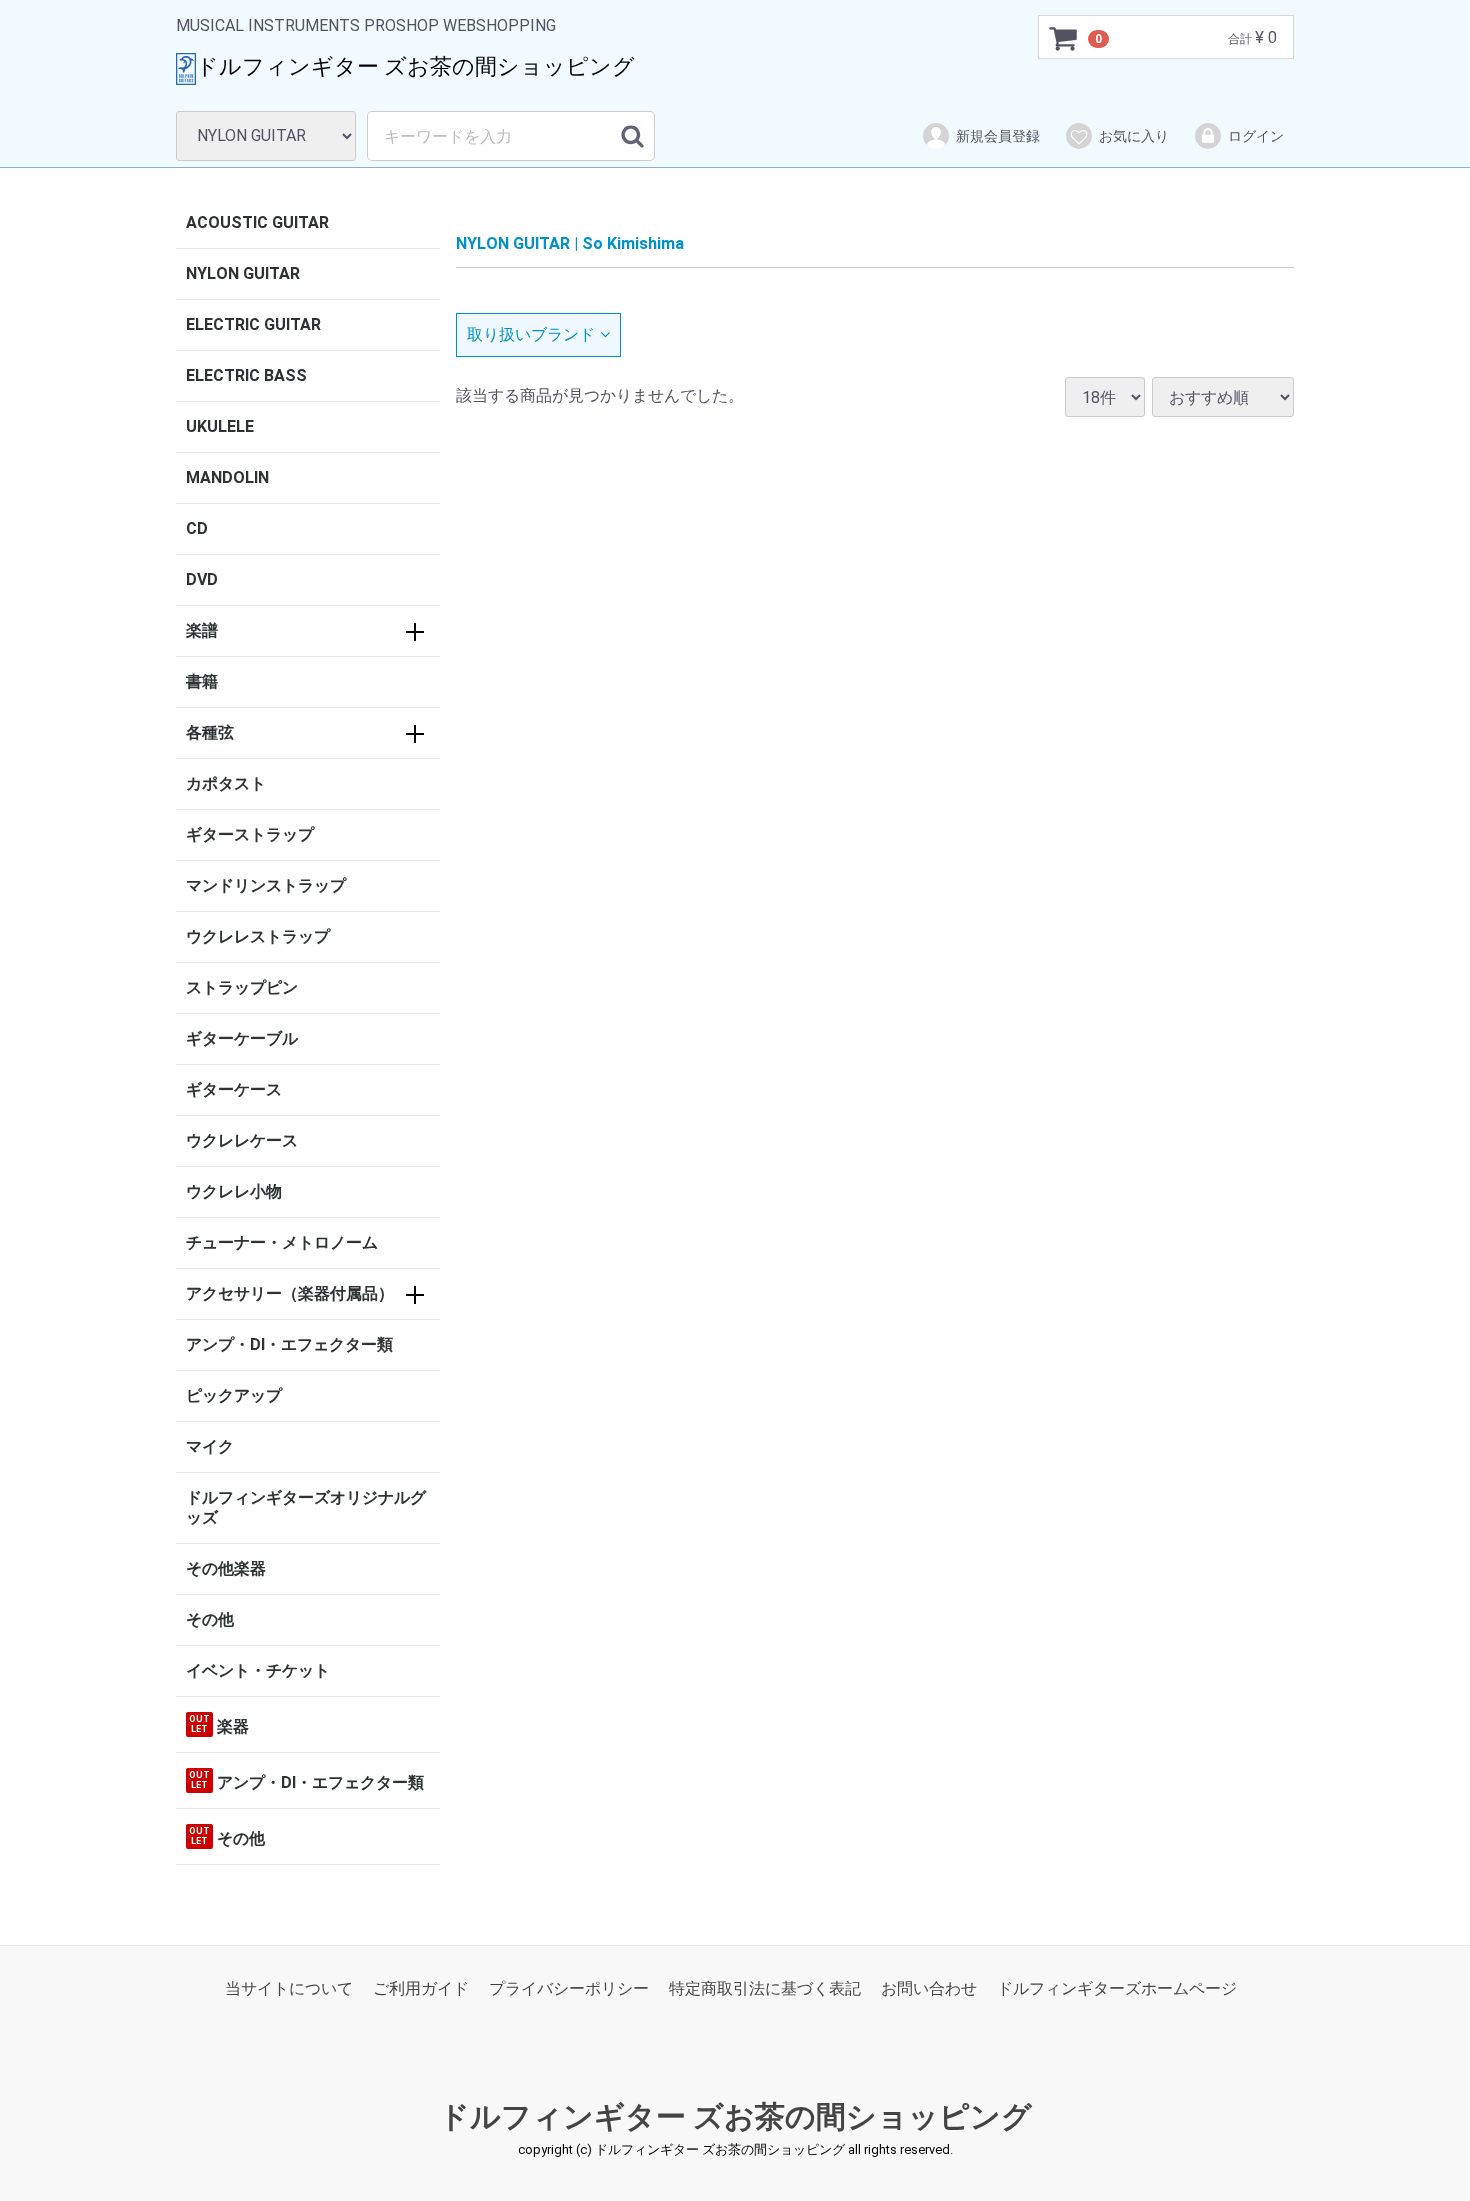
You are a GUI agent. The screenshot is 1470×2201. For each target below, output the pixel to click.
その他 (210, 1619)
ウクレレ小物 (234, 1191)
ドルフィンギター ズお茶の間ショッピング (735, 2117)
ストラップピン (242, 987)
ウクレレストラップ (258, 936)
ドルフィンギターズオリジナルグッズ (306, 1507)
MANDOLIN (227, 477)
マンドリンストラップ (266, 885)
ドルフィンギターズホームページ (1117, 1989)
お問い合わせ (929, 1989)
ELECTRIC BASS (246, 375)
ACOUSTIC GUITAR (257, 222)
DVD (202, 579)
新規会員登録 (998, 136)
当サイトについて (289, 1989)
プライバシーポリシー (569, 1989)
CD (197, 528)
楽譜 (202, 630)
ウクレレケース (242, 1140)
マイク (210, 1446)
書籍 (202, 681)
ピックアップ (234, 1395)
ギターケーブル (242, 1038)
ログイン (1256, 136)
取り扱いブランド (531, 334)
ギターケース (234, 1089)
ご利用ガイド (421, 1989)
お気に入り (1134, 136)
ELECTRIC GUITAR (253, 324)
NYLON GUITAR (243, 273)
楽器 (219, 1725)
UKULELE (220, 426)
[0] (1064, 38)
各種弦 (210, 732)
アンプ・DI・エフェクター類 (289, 1344)
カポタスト (226, 783)
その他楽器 (226, 1568)
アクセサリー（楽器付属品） (290, 1293)
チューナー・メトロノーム (282, 1242)
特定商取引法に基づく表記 (765, 1989)
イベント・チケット (258, 1670)
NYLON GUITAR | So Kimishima (570, 243)
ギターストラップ (250, 834)
